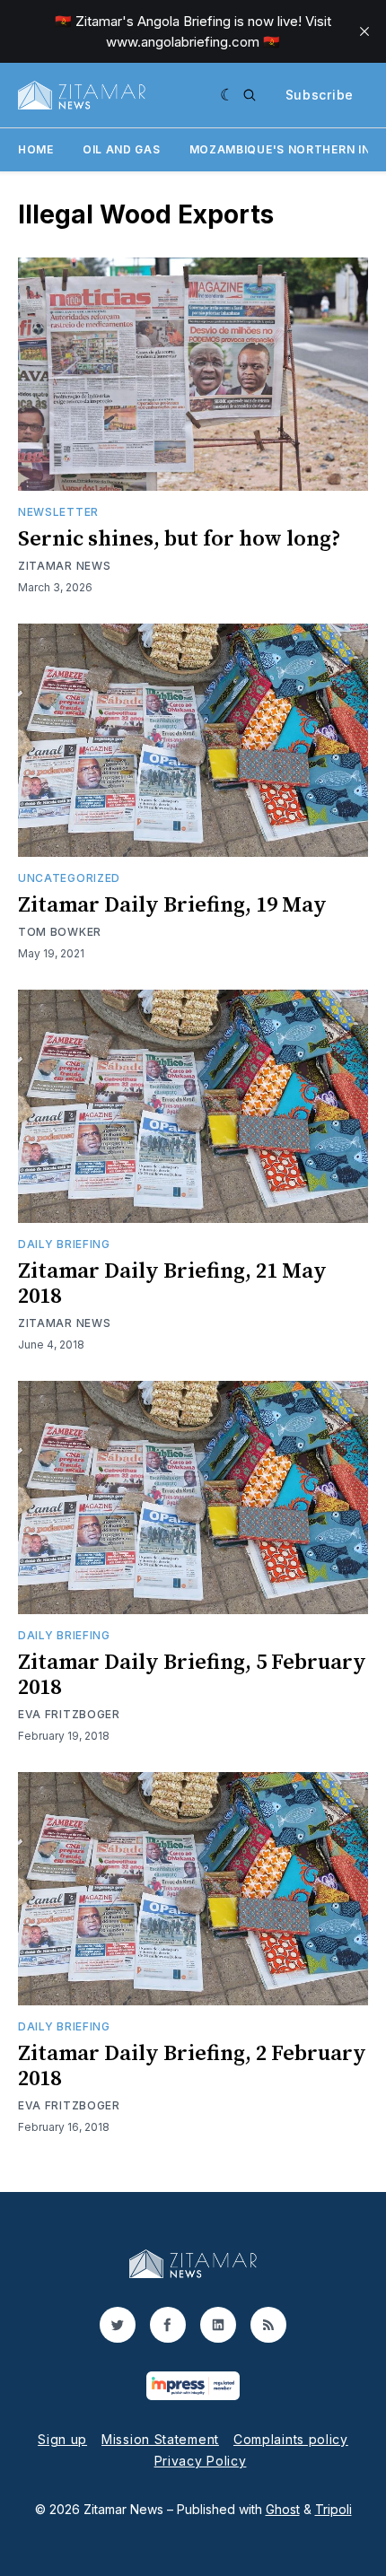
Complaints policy (291, 2439)
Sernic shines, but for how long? (180, 539)
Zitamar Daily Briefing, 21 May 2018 (172, 1284)
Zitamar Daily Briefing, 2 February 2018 (192, 2066)
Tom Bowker (60, 932)
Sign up (62, 2439)
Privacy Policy (201, 2461)
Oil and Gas (122, 149)
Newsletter (58, 512)
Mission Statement (160, 2439)
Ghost (283, 2509)
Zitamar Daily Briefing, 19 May (172, 905)
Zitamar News (64, 566)
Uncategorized (69, 878)
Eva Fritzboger (69, 1714)
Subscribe (320, 95)
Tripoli (333, 2509)
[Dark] (228, 95)
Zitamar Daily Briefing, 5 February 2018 (192, 1675)
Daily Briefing (64, 1244)
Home (36, 149)
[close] (364, 31)
